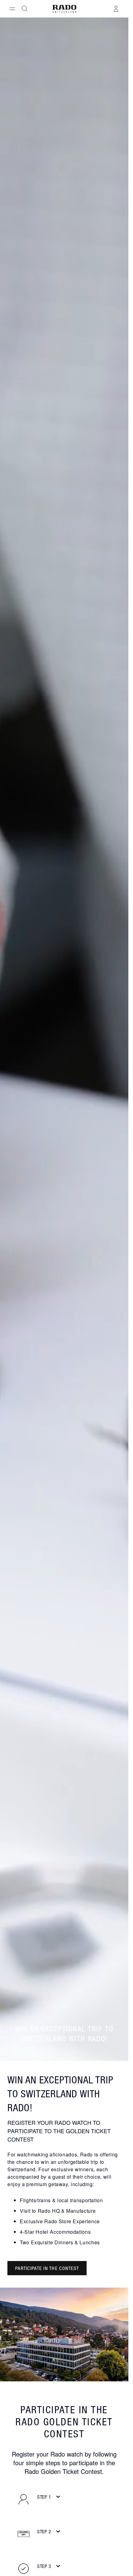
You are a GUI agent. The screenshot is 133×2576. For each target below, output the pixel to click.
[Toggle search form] (25, 9)
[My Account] (116, 9)
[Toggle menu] (12, 9)
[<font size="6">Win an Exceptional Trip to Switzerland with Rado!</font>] (64, 2334)
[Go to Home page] (64, 9)
